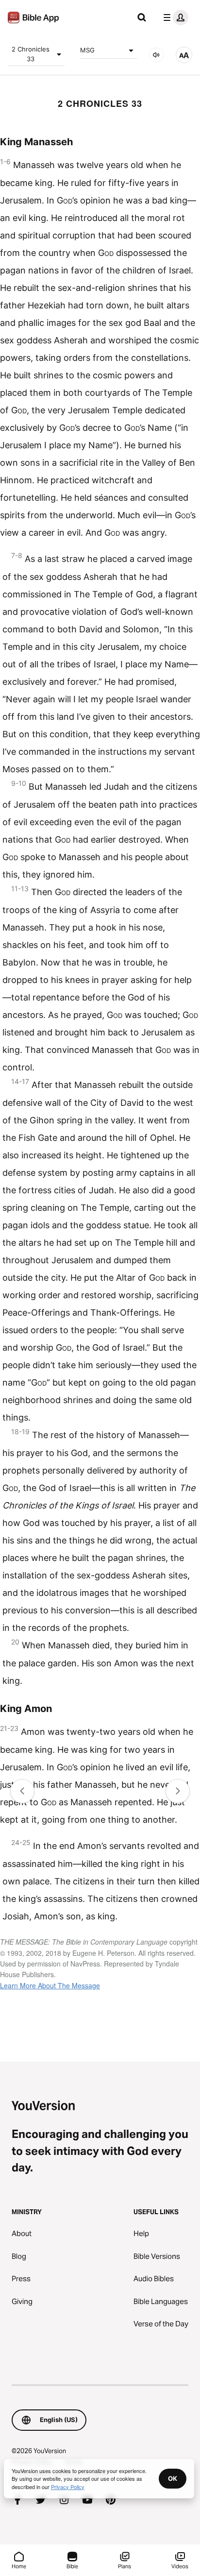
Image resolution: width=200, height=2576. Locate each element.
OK (173, 2478)
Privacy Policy (68, 2487)
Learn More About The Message (50, 1985)
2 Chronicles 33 (31, 54)
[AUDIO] (156, 55)
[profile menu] (174, 17)
